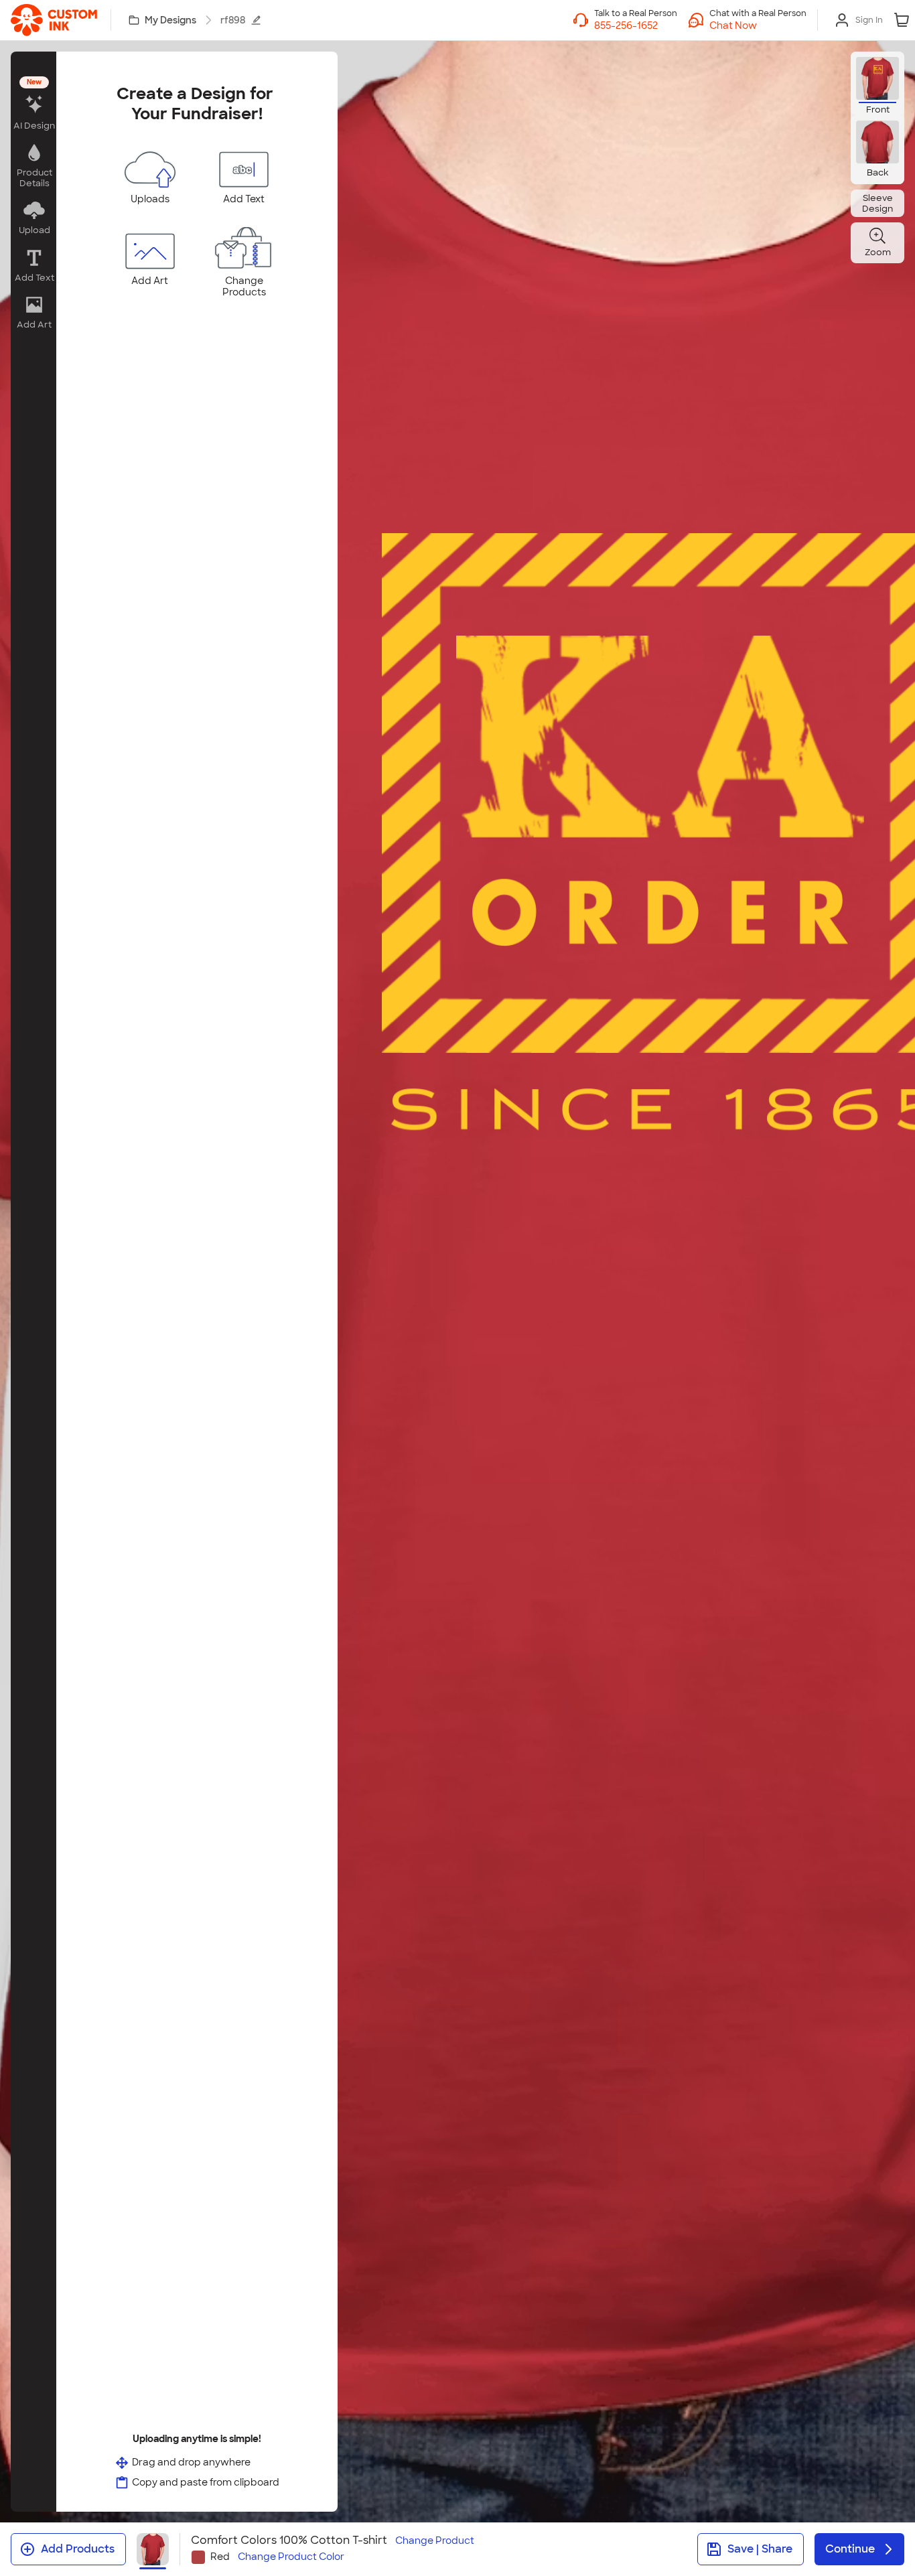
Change (435, 2541)
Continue (850, 2549)
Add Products (78, 2549)
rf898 (233, 20)
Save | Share (760, 2549)
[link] (54, 20)
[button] (758, 25)
